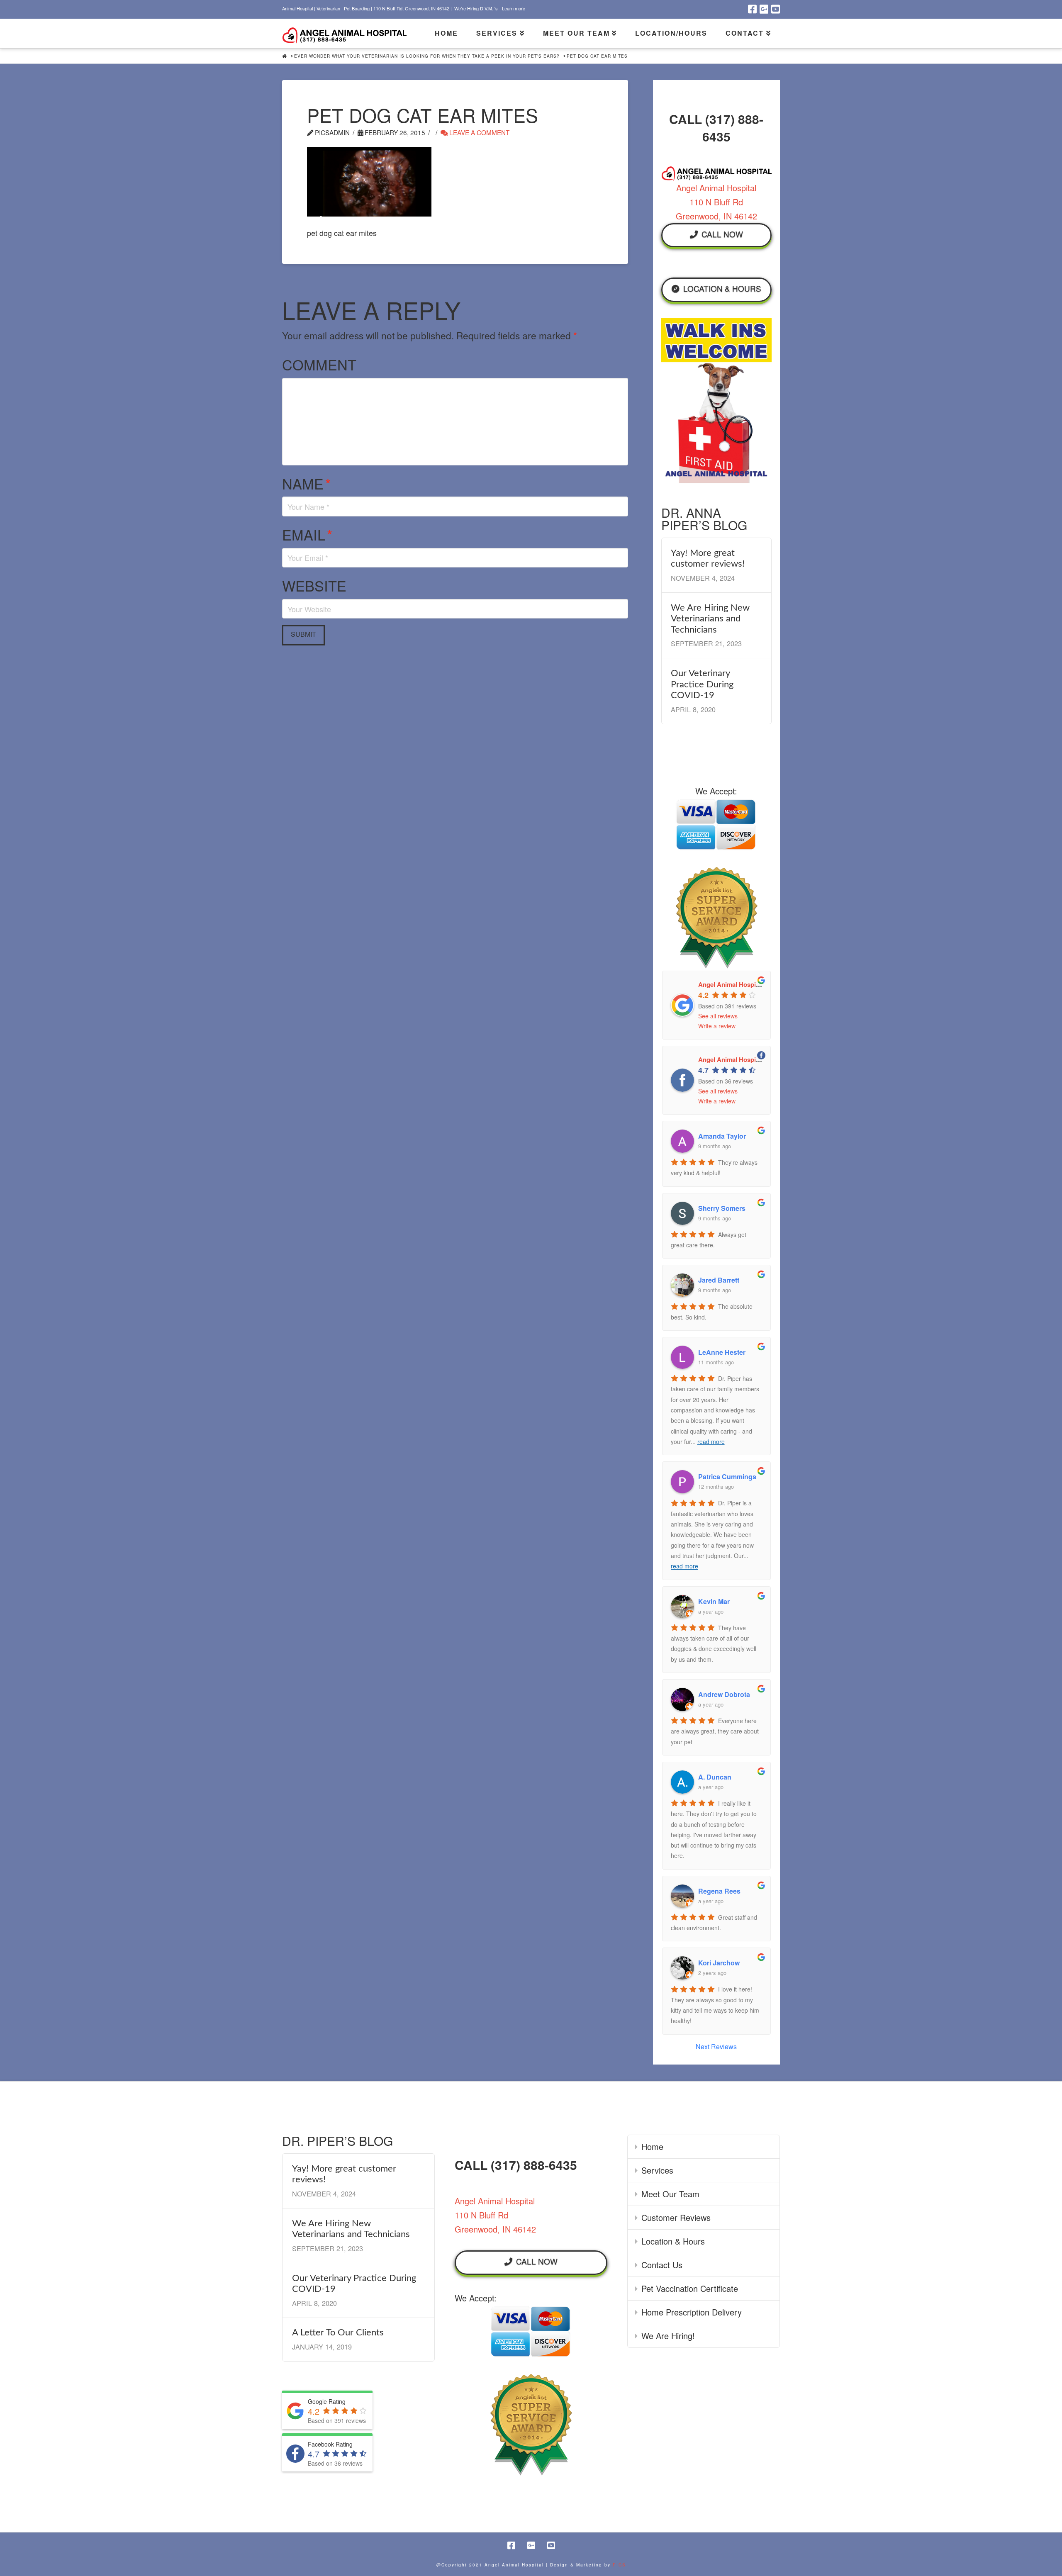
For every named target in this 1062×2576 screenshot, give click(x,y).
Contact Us (662, 2265)
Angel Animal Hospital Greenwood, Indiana (761, 1059)
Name (306, 483)
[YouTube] (776, 9)
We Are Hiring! (668, 2336)
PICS (619, 2565)
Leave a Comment (479, 132)
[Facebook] (752, 9)
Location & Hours (722, 288)
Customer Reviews (676, 2217)
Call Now (722, 234)
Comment (319, 364)
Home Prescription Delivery (692, 2312)
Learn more (514, 8)
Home (652, 2146)
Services (657, 2170)
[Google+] (764, 9)
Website (314, 586)
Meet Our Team (670, 2194)
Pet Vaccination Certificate (690, 2288)
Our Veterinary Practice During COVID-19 (702, 684)
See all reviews (718, 1016)
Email (307, 534)
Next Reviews (716, 2046)
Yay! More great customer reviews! (708, 558)
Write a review (717, 1026)
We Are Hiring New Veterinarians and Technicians (710, 619)
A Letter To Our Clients (338, 2333)
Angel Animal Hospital (731, 984)
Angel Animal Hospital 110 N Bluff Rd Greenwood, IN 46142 (716, 202)
